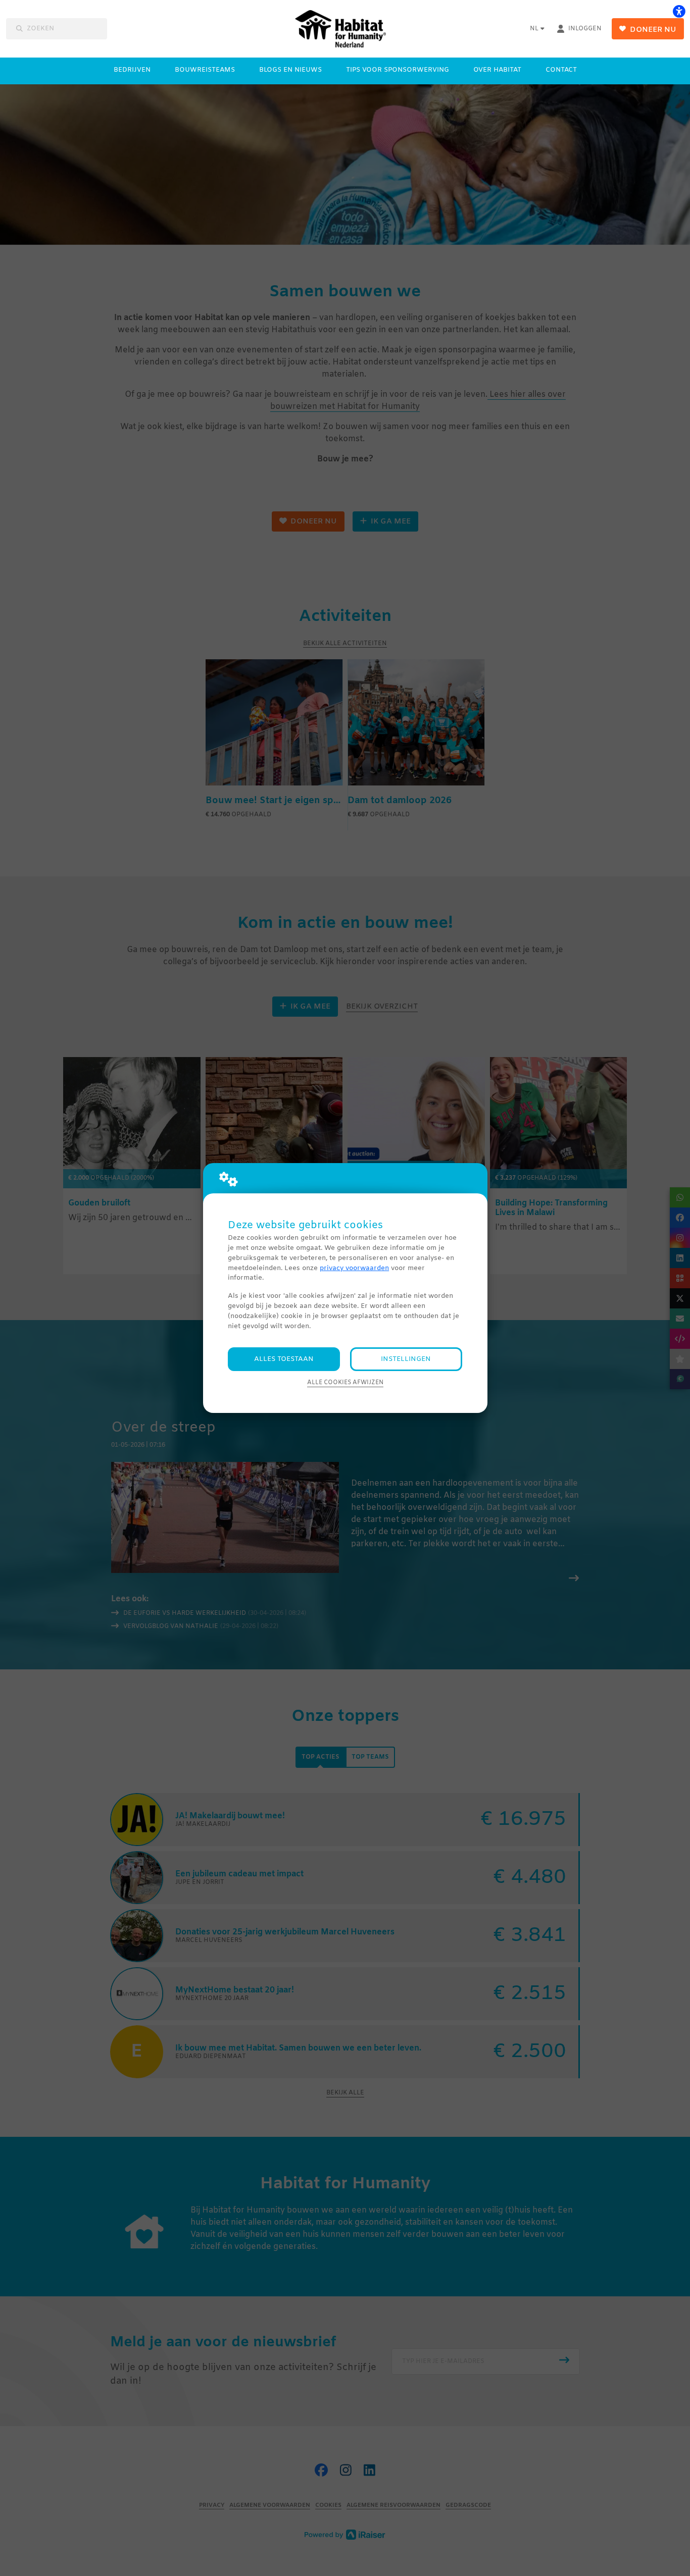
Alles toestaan (284, 1359)
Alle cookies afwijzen (345, 1383)
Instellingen (406, 1359)
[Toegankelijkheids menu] (679, 11)
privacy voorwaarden (354, 1268)
